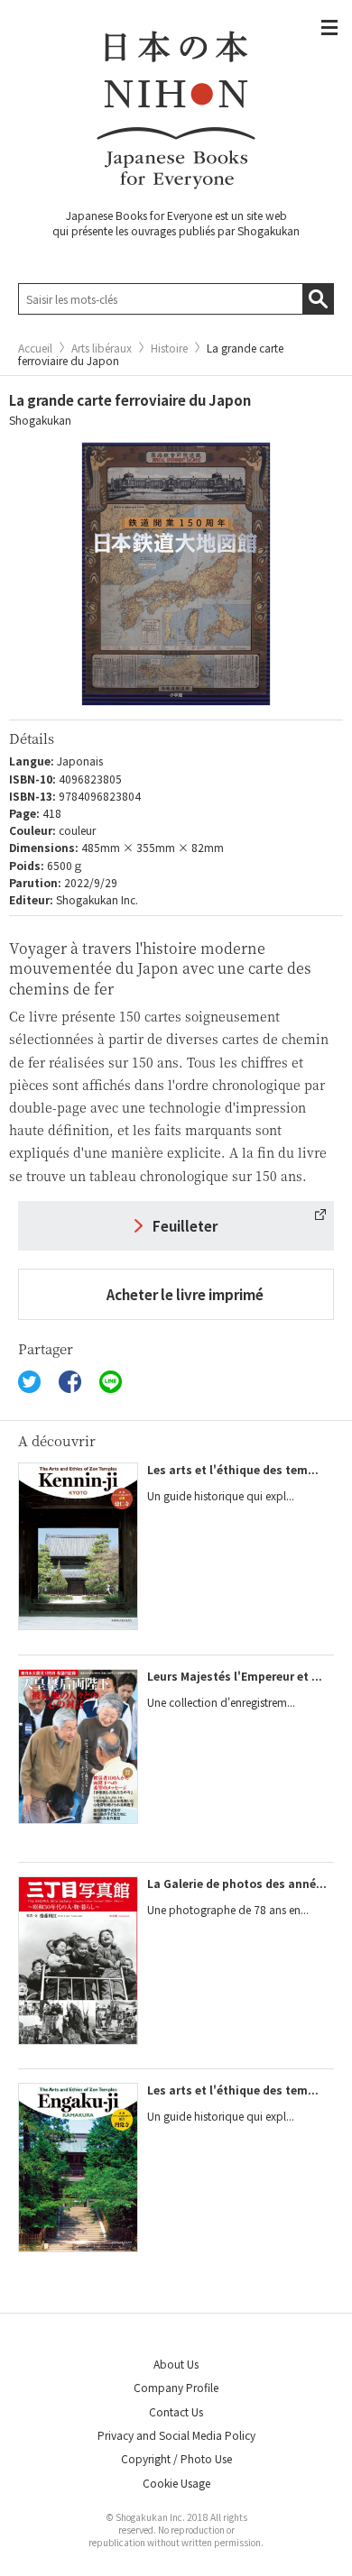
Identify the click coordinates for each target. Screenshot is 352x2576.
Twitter (29, 1382)
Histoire (169, 348)
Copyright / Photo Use (176, 2458)
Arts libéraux (102, 348)
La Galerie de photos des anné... (237, 1883)
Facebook (70, 1382)
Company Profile (176, 2387)
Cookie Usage (176, 2483)
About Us (176, 2364)
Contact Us (176, 2411)
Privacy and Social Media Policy (176, 2435)
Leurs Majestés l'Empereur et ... (235, 1676)
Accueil (35, 348)
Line (111, 1382)
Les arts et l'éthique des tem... (233, 1469)
